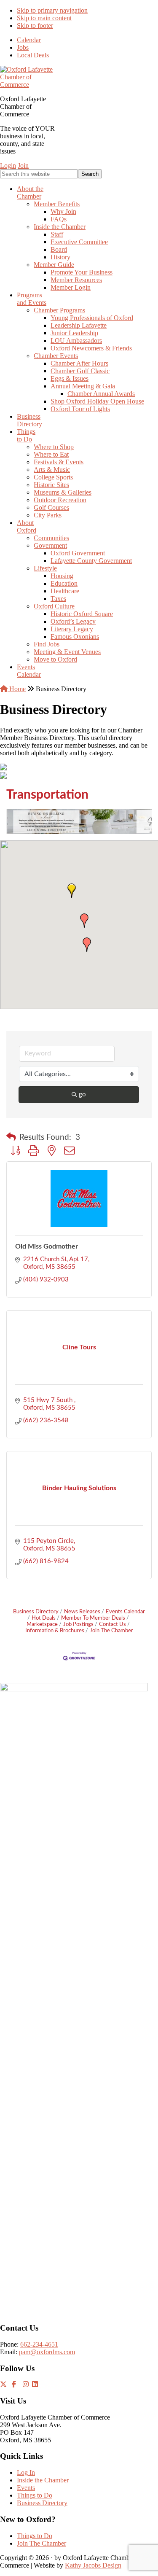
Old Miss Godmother (47, 1246)
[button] (72, 891)
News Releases (82, 1612)
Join (23, 166)
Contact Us (112, 1624)
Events (26, 2488)
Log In (26, 2472)
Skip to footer (35, 26)
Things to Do (35, 2495)
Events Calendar (125, 1612)
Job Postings (78, 1624)
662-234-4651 (39, 2344)
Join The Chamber (111, 1631)
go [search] (82, 1094)
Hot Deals (44, 1618)
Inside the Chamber (43, 2480)
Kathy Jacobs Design (93, 2565)
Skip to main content (44, 18)
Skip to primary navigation (52, 10)
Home (17, 689)
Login (8, 166)
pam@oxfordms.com (47, 2352)
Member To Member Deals (93, 1618)
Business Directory (36, 1612)
